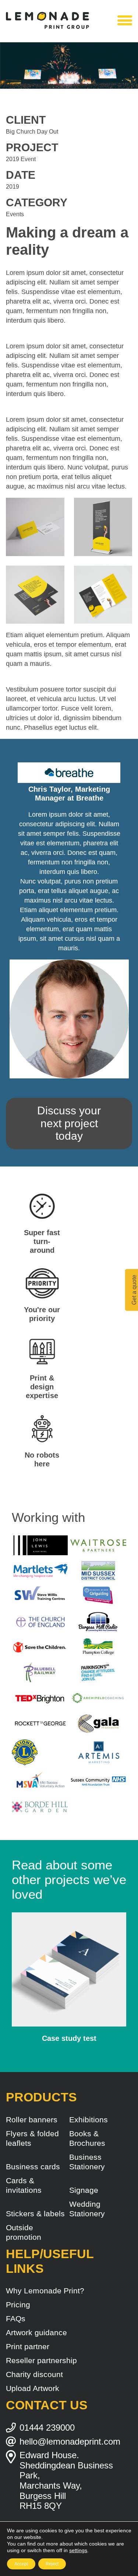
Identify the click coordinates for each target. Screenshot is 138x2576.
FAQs (16, 2319)
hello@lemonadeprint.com (70, 2441)
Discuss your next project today (69, 1123)
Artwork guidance (36, 2332)
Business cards (33, 2167)
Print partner (28, 2346)
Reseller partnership (41, 2360)
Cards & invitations (24, 2185)
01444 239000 (47, 2428)
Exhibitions (89, 2120)
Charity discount (34, 2374)
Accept (21, 2564)
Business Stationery (87, 2162)
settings (78, 2550)
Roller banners (32, 2120)
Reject (52, 2564)
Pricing (18, 2305)
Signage (84, 2190)
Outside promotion (24, 2232)
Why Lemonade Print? (45, 2291)
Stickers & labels (35, 2214)
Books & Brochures (87, 2138)
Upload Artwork (33, 2388)
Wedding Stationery (87, 2209)
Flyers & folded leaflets (32, 2138)
